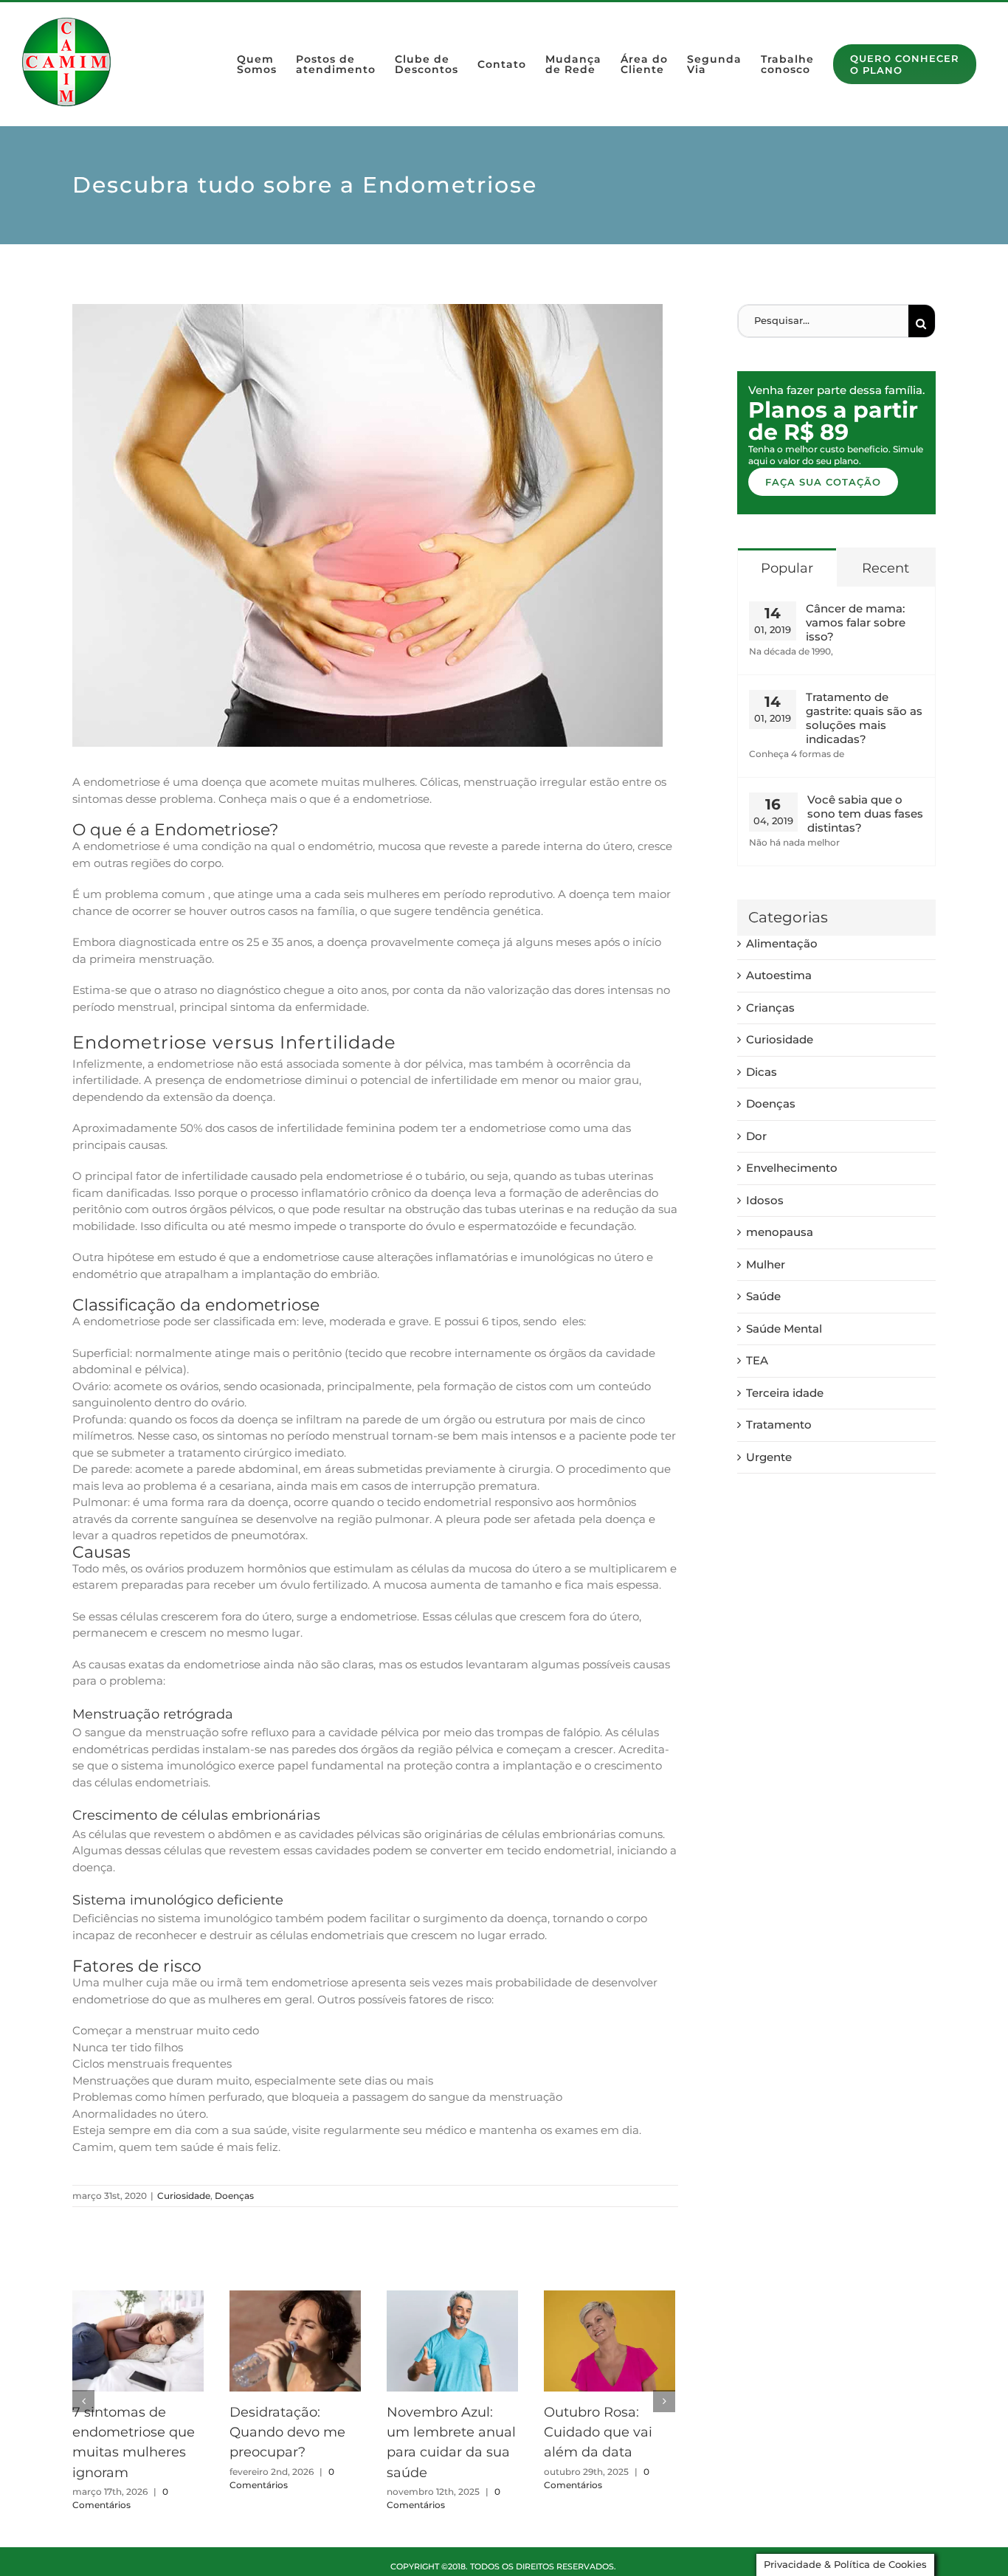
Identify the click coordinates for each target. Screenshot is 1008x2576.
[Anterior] (83, 2401)
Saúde (763, 1296)
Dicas (762, 1072)
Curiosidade (184, 2196)
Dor (756, 1136)
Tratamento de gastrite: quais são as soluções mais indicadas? (864, 718)
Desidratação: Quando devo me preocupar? (287, 2432)
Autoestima (779, 975)
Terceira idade (785, 1393)
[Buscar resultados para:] (823, 320)
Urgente (769, 1457)
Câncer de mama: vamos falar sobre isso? (856, 622)
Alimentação (782, 943)
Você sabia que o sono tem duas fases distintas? (865, 814)
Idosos (765, 1200)
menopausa (780, 1232)
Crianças (770, 1008)
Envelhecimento (792, 1168)
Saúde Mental (784, 1329)
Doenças (234, 2196)
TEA (757, 1360)
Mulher (766, 1264)
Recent (886, 568)
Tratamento (779, 1425)
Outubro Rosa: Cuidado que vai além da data (598, 2432)
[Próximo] (664, 2401)
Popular (787, 568)
